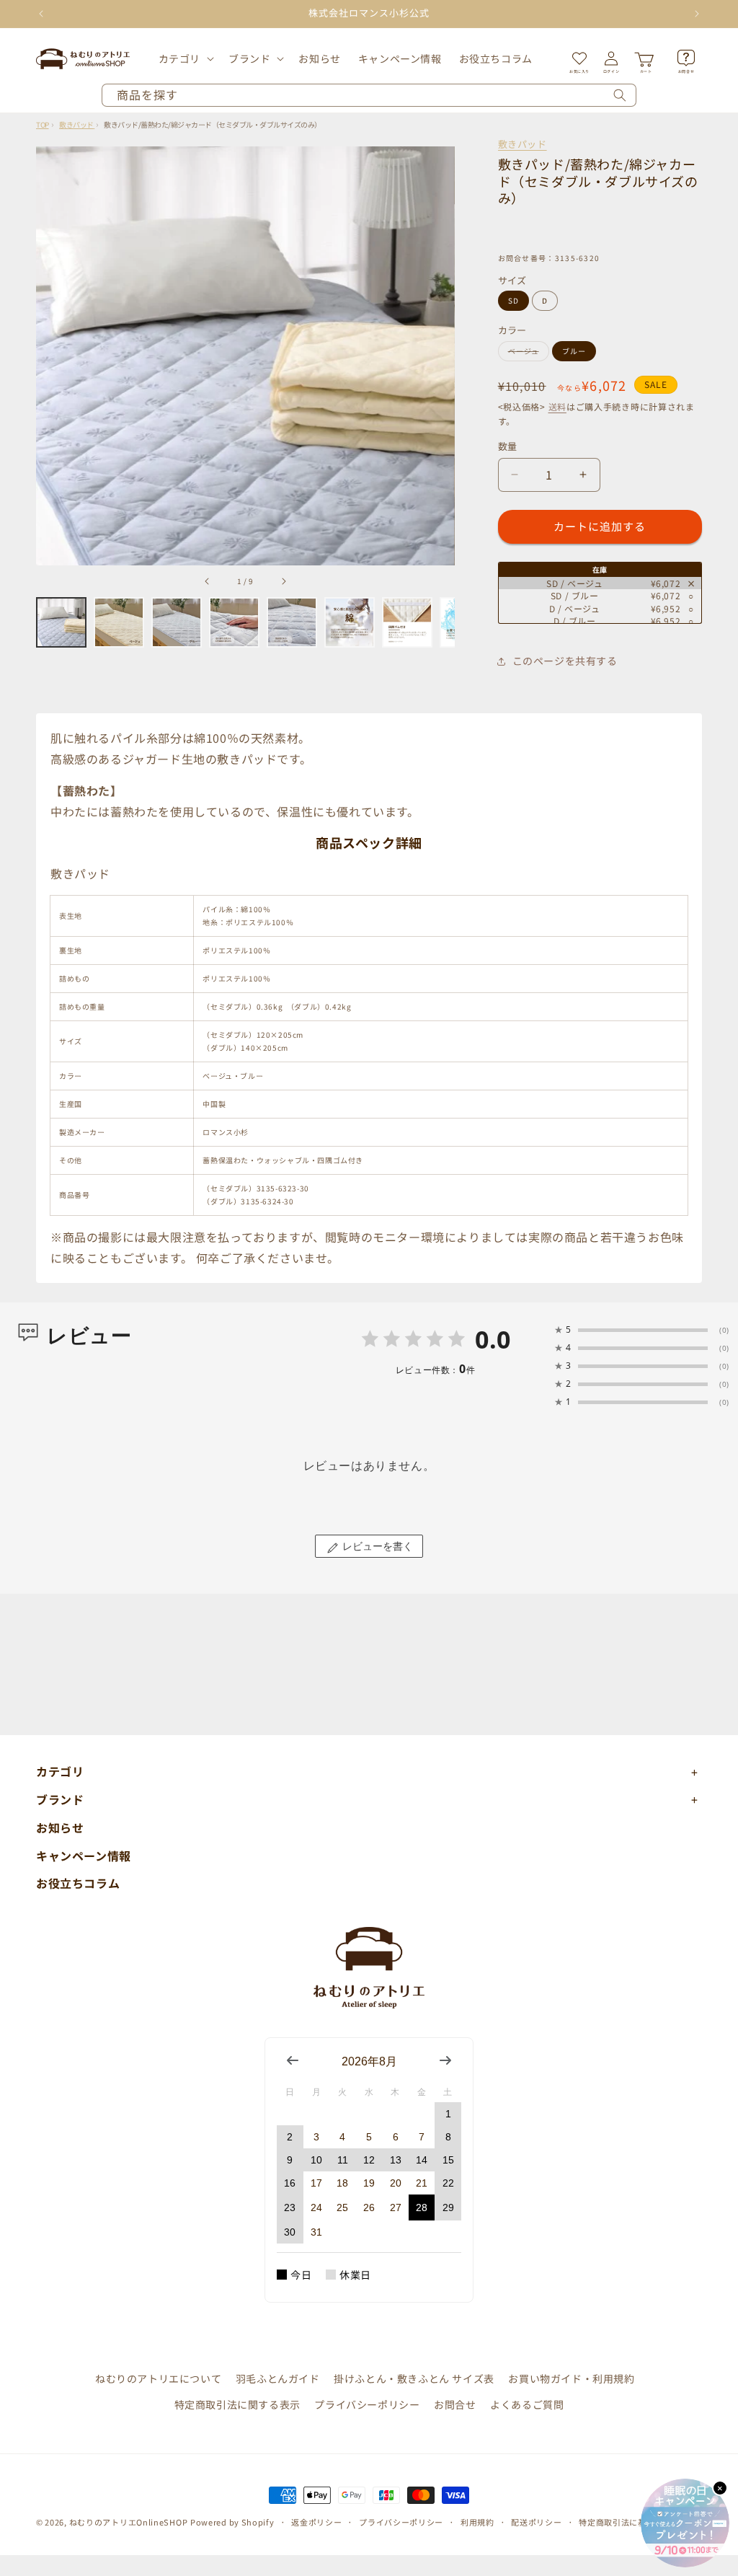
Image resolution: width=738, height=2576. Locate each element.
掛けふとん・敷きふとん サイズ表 (414, 2378)
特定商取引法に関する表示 (237, 2404)
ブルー (574, 351)
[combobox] (369, 95)
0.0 (493, 1339)
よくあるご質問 (527, 2404)
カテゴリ (179, 58)
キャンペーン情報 (84, 1856)
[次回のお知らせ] (697, 14)
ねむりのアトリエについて (158, 2378)
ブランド (249, 58)
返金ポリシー (316, 2522)
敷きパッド (523, 144)
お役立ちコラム (78, 1883)
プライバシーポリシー (367, 2404)
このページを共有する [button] (565, 661)
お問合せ (455, 2404)
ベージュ (527, 353)
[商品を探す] (620, 95)
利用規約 (477, 2522)
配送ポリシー (536, 2522)
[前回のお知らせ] (41, 14)
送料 (557, 406)
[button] (185, 58)
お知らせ (60, 1827)
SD (514, 300)
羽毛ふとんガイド (278, 2378)
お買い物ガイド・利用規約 (571, 2378)
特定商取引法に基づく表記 (629, 2522)
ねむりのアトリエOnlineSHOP (129, 2522)
